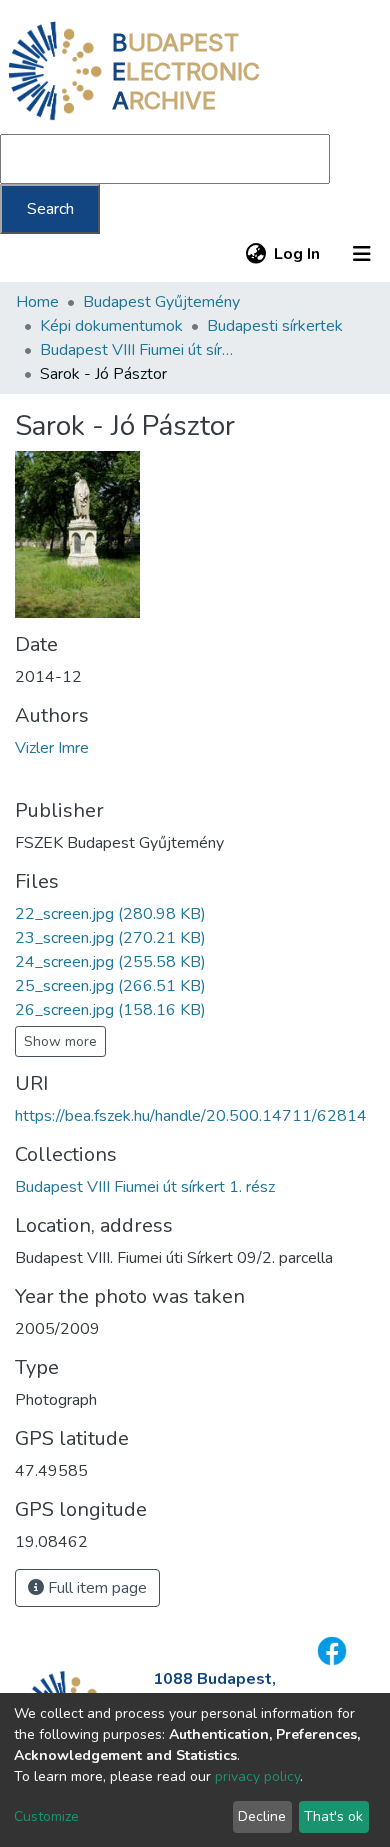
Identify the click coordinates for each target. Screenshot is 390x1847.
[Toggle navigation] (362, 254)
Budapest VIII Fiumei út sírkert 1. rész (140, 350)
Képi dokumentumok (111, 326)
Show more (60, 1041)
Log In (298, 254)
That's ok (333, 1816)
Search (50, 209)
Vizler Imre (52, 748)
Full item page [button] (95, 1588)
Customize (46, 1816)
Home (37, 302)
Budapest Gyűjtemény (161, 302)
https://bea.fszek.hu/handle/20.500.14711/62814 (191, 1116)
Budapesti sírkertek (275, 326)
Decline (262, 1816)
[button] (255, 254)
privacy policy (257, 1776)
